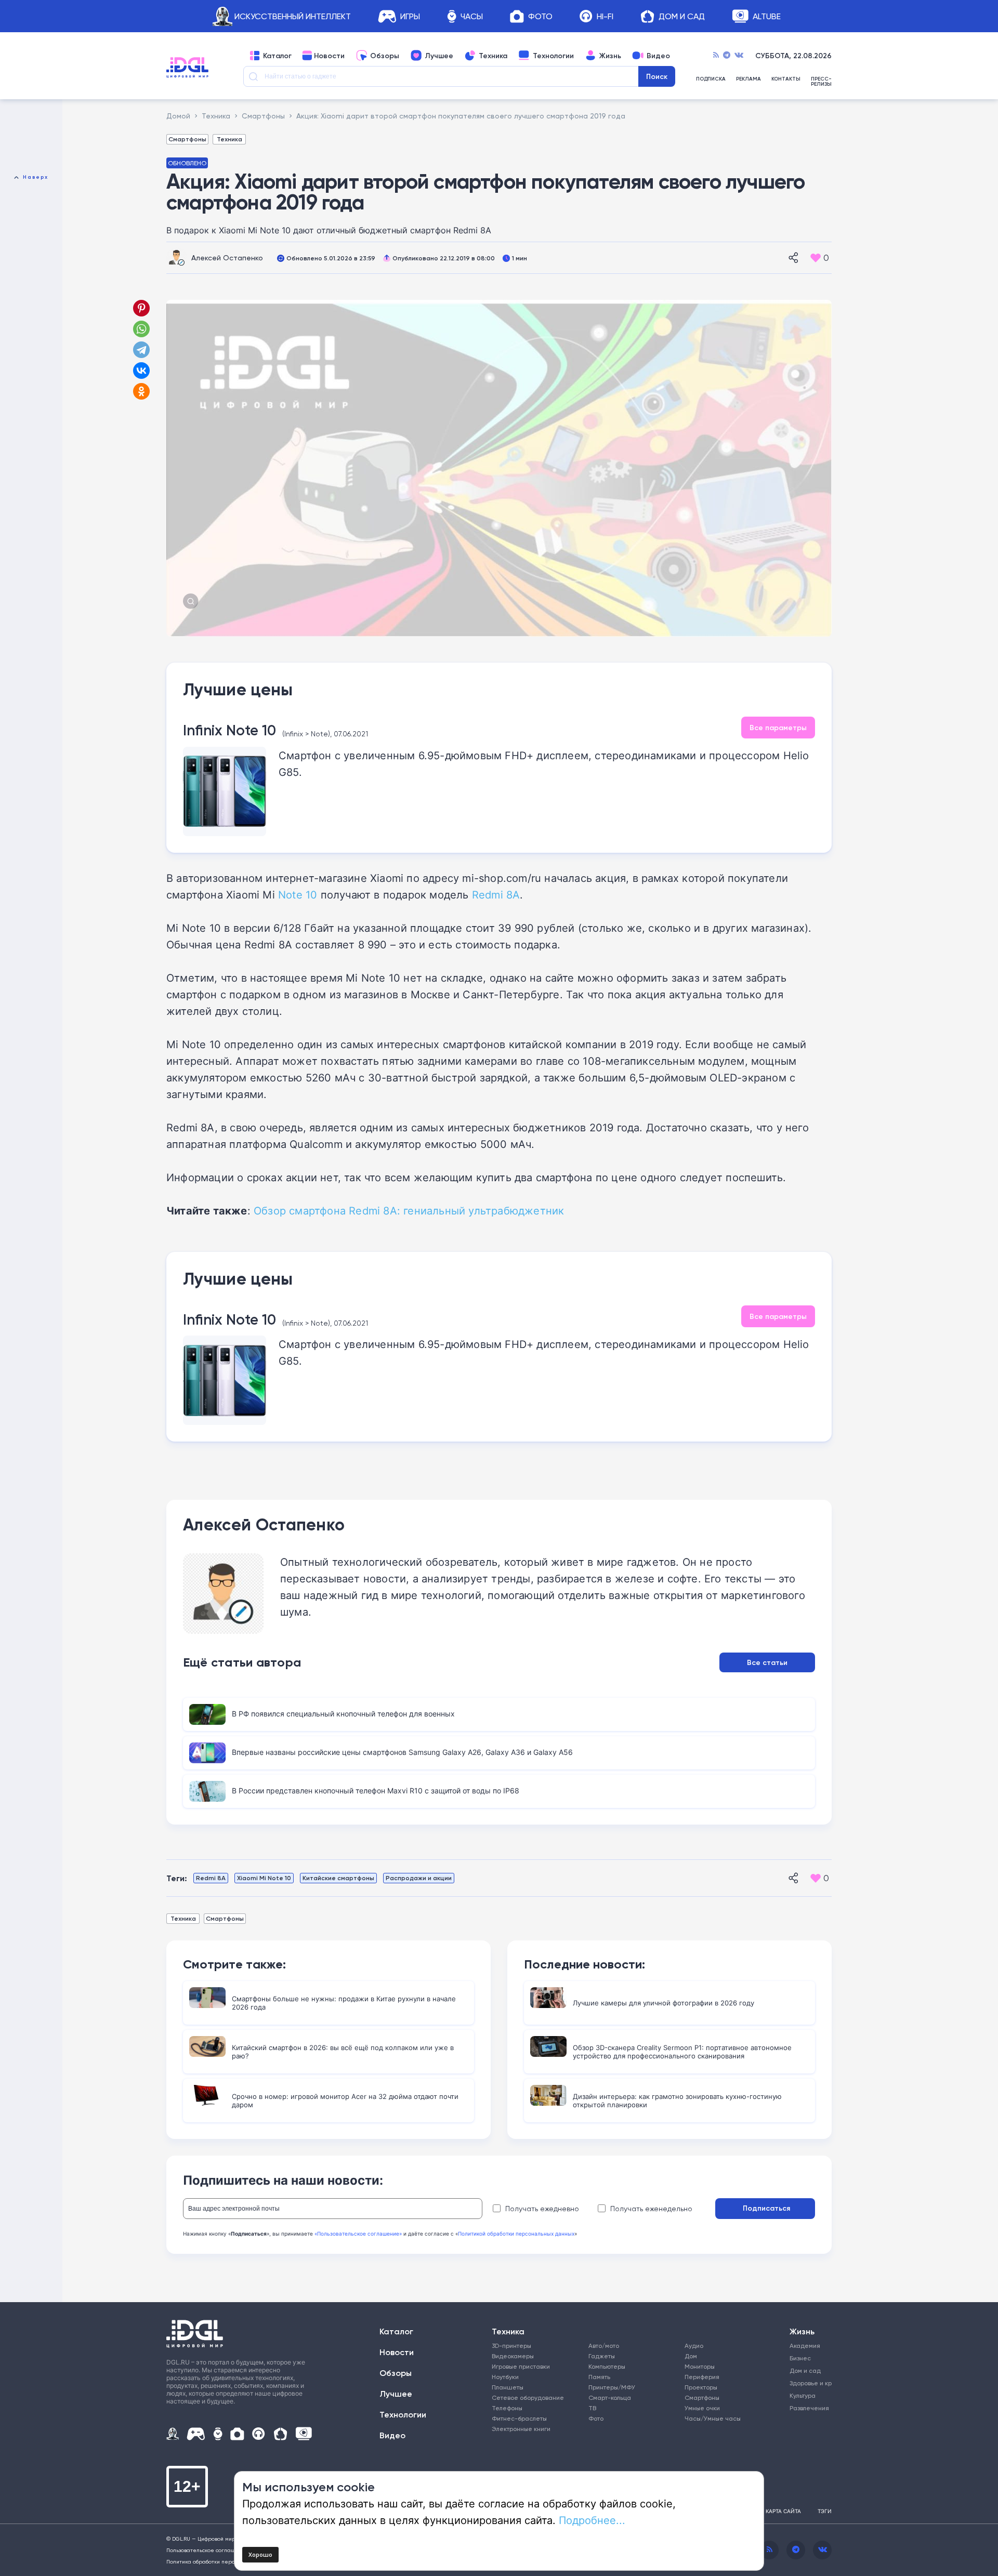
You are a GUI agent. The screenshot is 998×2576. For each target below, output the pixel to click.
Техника (493, 56)
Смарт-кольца (610, 2397)
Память (599, 2377)
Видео (658, 56)
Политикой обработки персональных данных (516, 2234)
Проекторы (701, 2387)
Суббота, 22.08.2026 (793, 56)
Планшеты (508, 2387)
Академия (805, 2346)
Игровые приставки (521, 2366)
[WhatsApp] (141, 329)
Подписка (711, 79)
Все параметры (778, 728)
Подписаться (766, 2208)
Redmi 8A (496, 894)
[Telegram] (727, 56)
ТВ (592, 2408)
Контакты (786, 79)
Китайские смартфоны (338, 1878)
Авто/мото (604, 2346)
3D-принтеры (511, 2346)
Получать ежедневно (542, 2209)
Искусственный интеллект (293, 16)
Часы (472, 16)
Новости (329, 56)
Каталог (277, 56)
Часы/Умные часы (713, 2418)
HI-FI (605, 16)
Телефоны (507, 2408)
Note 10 (298, 894)
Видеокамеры (513, 2356)
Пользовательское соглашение (208, 2550)
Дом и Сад (682, 16)
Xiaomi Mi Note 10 (264, 1878)
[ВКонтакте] (141, 371)
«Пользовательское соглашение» (358, 2234)
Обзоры (385, 56)
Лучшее (439, 56)
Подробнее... (592, 2520)
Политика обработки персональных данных (223, 2561)
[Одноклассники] (142, 391)
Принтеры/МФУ (612, 2387)
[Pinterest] (141, 308)
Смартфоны (187, 139)
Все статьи (767, 1662)
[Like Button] (816, 258)
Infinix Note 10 (229, 730)
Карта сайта (783, 2511)
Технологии (553, 56)
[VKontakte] (739, 56)
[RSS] (716, 56)
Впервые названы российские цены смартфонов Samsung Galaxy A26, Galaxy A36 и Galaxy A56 (402, 1752)
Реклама (748, 79)
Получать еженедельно (651, 2209)
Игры (410, 16)
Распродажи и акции (419, 1878)
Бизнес (800, 2358)
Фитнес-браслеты (519, 2418)
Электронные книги (521, 2429)
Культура (803, 2395)
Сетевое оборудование (528, 2397)
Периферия (702, 2377)
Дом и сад (805, 2370)
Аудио (694, 2346)
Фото (540, 16)
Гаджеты (602, 2356)
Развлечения (807, 2408)
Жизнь (610, 56)
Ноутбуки (505, 2377)
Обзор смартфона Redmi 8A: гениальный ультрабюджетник (409, 1210)
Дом (691, 2356)
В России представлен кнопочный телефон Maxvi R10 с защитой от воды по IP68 (376, 1791)
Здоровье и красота (807, 2383)
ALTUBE (767, 16)
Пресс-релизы (821, 82)
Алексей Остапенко (227, 257)
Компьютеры (607, 2366)
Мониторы (700, 2366)
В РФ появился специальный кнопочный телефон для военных (343, 1714)
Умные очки (702, 2408)
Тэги (825, 2511)
